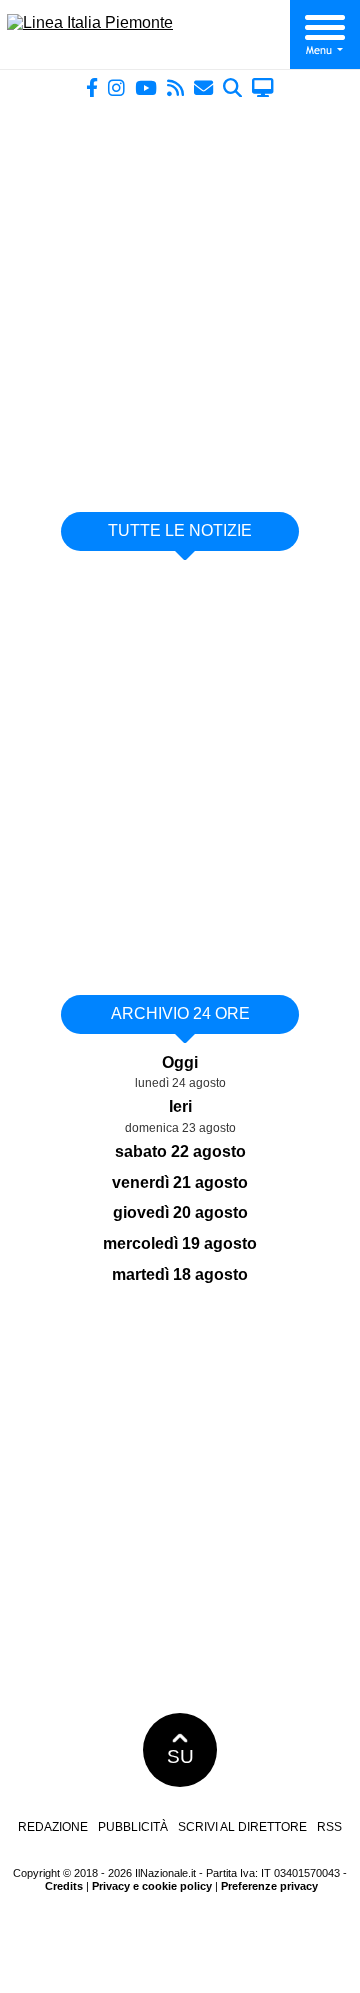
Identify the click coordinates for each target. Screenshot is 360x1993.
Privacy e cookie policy (152, 1886)
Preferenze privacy (269, 1886)
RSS (329, 1827)
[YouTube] (146, 87)
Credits (64, 1886)
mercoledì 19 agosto (180, 1243)
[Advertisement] (180, 297)
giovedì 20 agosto (180, 1212)
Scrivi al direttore (242, 1827)
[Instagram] (116, 87)
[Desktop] (263, 87)
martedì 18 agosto (180, 1274)
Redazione (53, 1827)
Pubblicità (133, 1827)
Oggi (180, 1062)
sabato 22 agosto (180, 1151)
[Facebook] (92, 87)
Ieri (180, 1106)
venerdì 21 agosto (180, 1182)
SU (180, 1756)
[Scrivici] (203, 87)
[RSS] (175, 87)
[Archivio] (232, 87)
